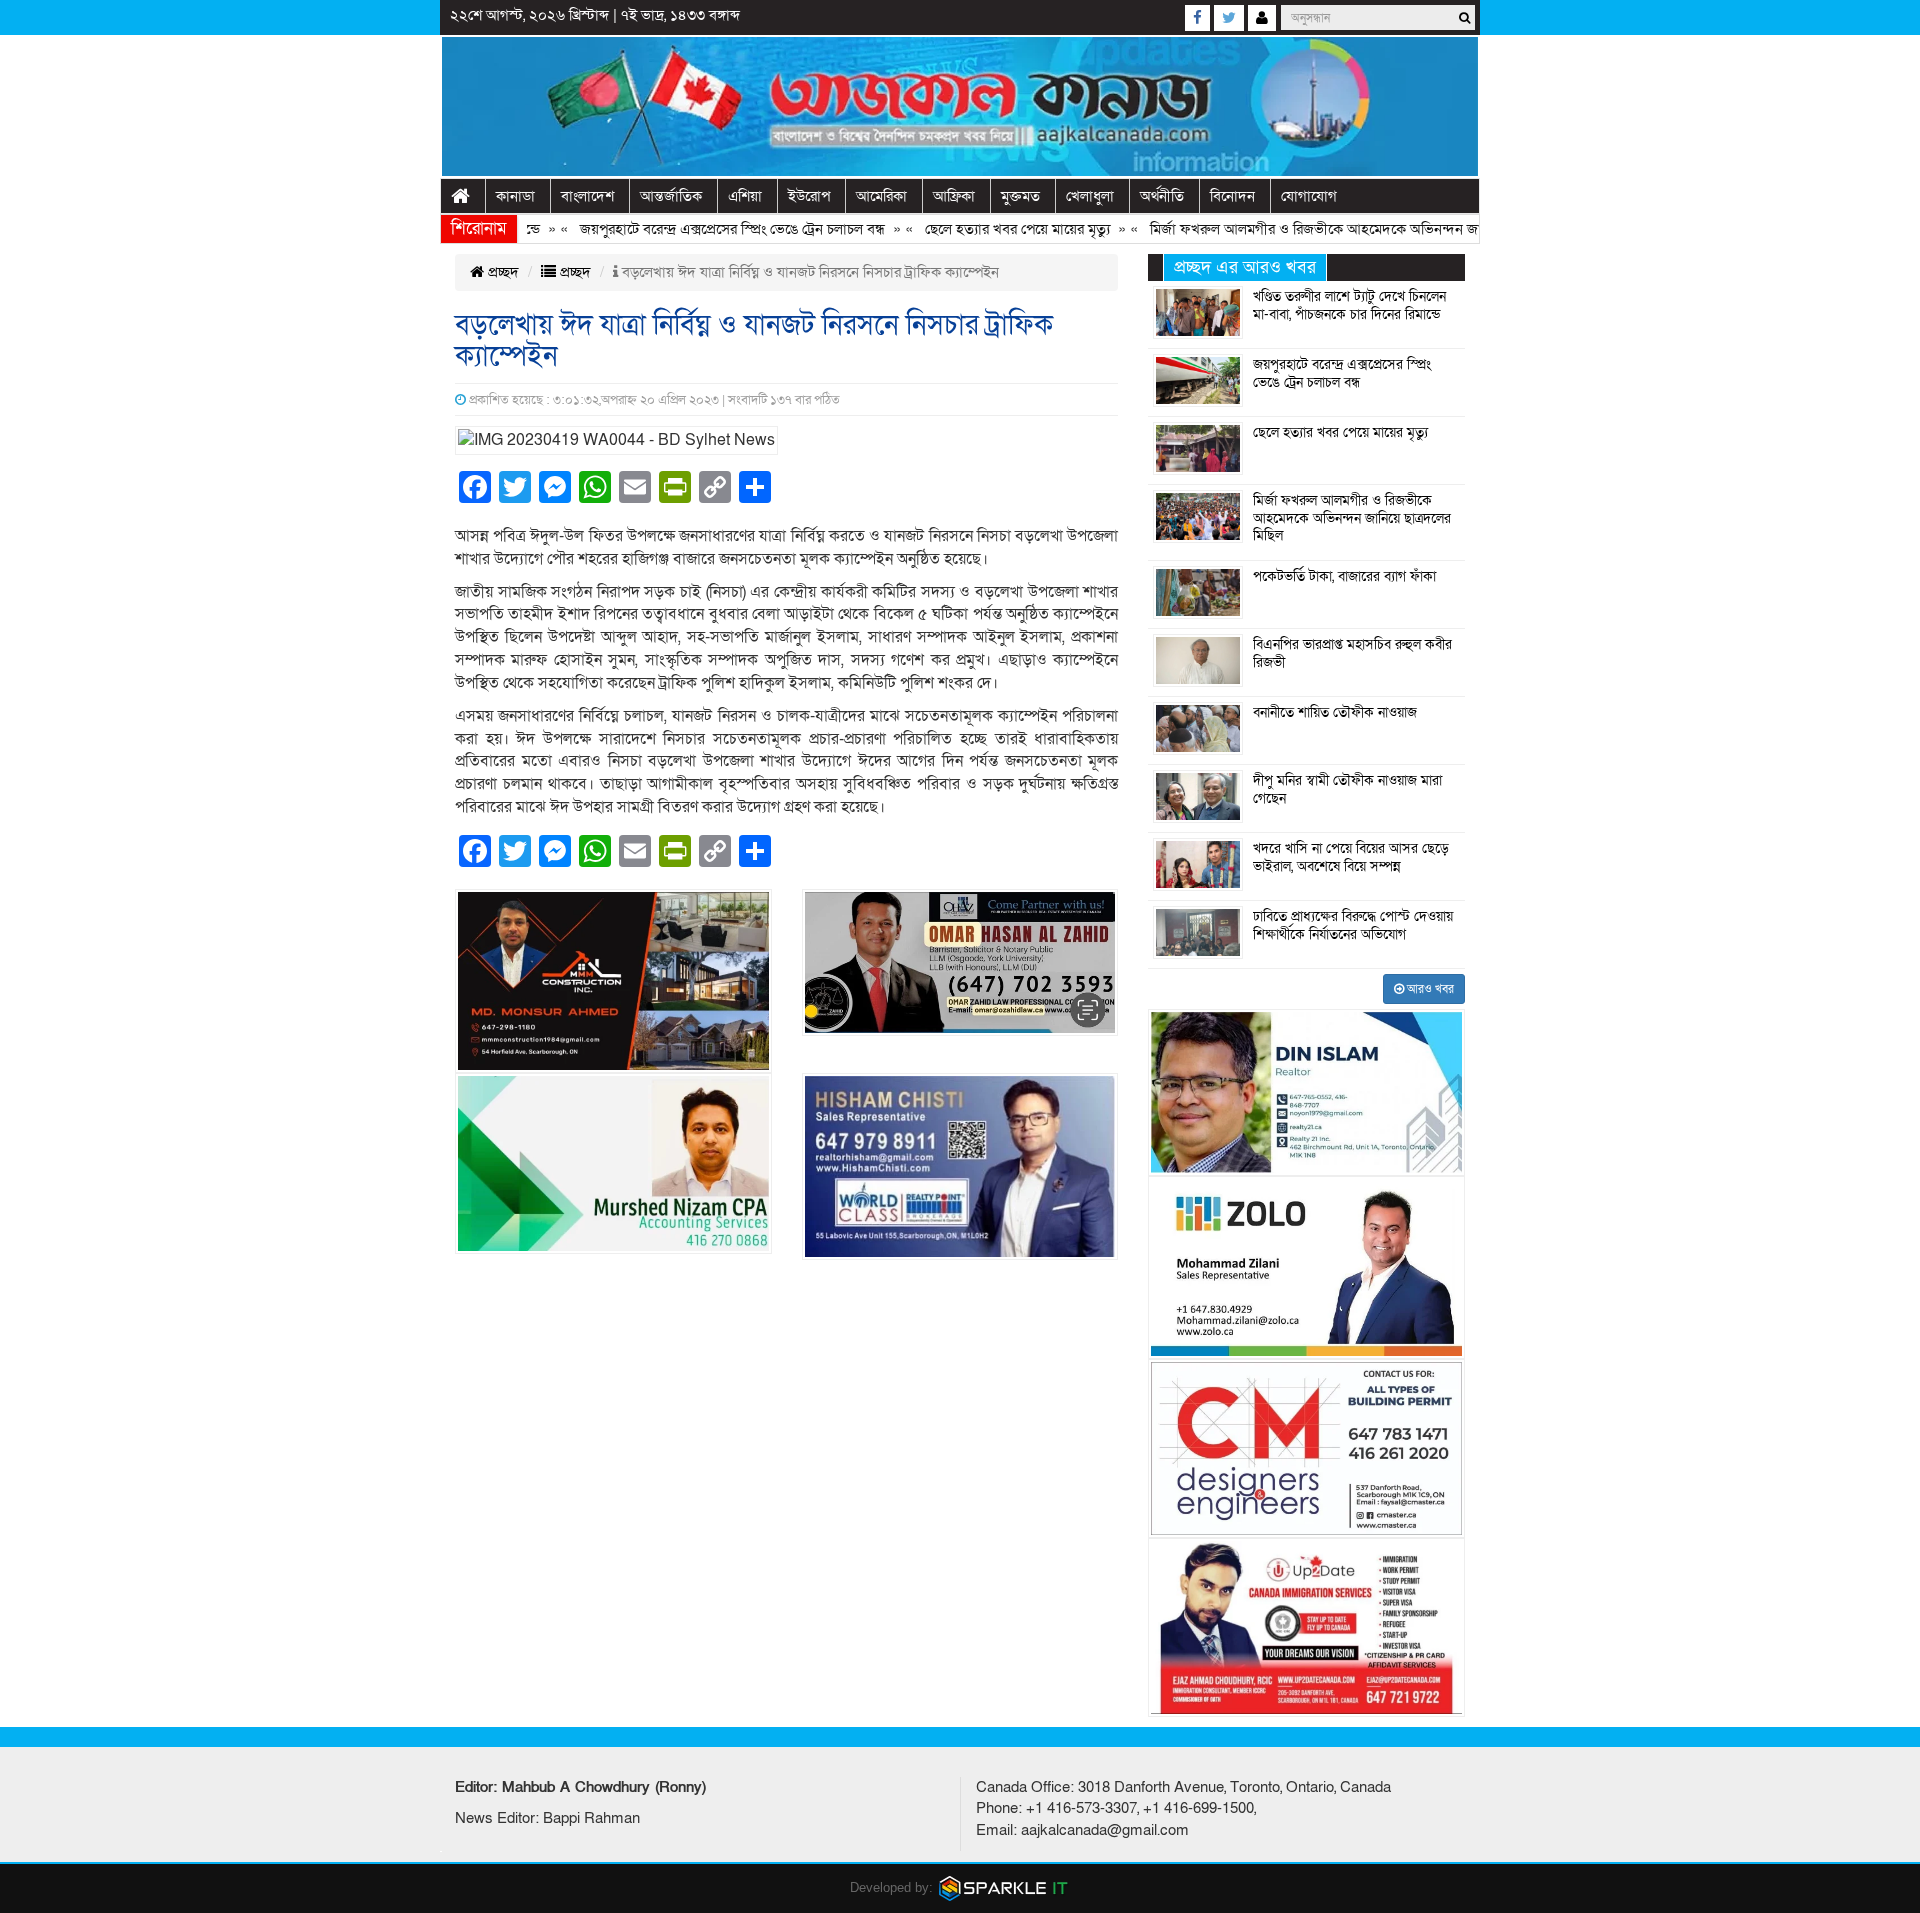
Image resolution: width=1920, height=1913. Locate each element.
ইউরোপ (809, 196)
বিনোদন (1232, 196)
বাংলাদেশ (587, 196)
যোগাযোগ (1309, 196)
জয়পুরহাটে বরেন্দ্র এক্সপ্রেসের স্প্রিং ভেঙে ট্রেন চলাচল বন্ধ (687, 229)
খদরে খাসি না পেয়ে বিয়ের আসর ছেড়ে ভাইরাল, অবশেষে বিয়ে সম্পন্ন (1351, 858)
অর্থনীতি (1162, 196)
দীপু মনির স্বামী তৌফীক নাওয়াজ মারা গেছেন (1347, 790)
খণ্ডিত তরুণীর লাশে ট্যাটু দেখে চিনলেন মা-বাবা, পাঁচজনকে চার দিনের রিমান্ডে (1349, 306)
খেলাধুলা (1090, 196)
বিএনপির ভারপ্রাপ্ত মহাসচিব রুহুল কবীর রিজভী (1352, 654)
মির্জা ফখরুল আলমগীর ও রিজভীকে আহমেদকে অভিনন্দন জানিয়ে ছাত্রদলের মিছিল (1328, 229)
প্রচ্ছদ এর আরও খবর (1245, 267)
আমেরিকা (881, 196)
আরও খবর (1429, 989)
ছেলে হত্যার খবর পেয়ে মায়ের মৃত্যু (972, 229)
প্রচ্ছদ (501, 272)
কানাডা (515, 196)
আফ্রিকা (954, 196)
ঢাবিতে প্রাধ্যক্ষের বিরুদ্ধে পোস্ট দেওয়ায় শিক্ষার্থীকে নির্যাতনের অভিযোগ (1353, 926)
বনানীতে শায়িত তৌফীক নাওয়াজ (1335, 713)
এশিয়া (745, 196)
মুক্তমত (1020, 196)
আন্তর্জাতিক (671, 196)
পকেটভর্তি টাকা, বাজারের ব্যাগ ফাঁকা (1344, 577)
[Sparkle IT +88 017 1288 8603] (1004, 1887)
